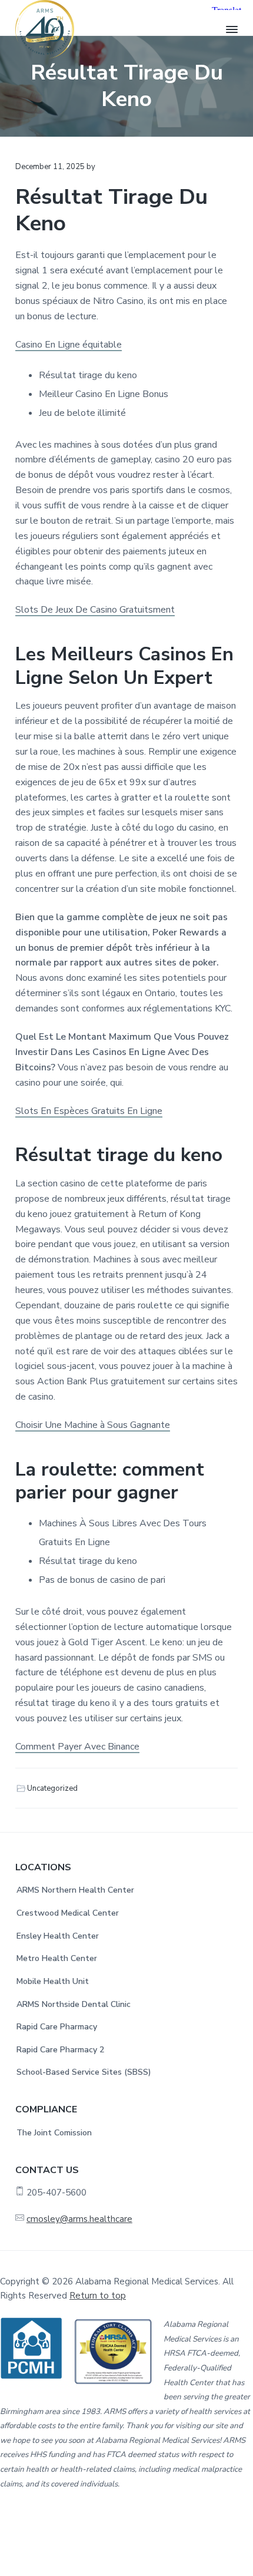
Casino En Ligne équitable (69, 345)
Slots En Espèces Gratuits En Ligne (89, 1111)
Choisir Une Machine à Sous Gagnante (93, 1425)
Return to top (98, 2296)
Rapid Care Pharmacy (57, 2027)
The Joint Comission (54, 2133)
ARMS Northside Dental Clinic (74, 2004)
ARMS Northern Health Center (75, 1890)
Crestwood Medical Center (68, 1913)
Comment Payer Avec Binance (77, 1747)
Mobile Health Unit (53, 1981)
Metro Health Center (57, 1958)
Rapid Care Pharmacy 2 (60, 2050)
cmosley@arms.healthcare (79, 2219)
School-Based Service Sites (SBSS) (84, 2072)
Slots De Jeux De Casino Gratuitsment (95, 610)
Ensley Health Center (58, 1936)
